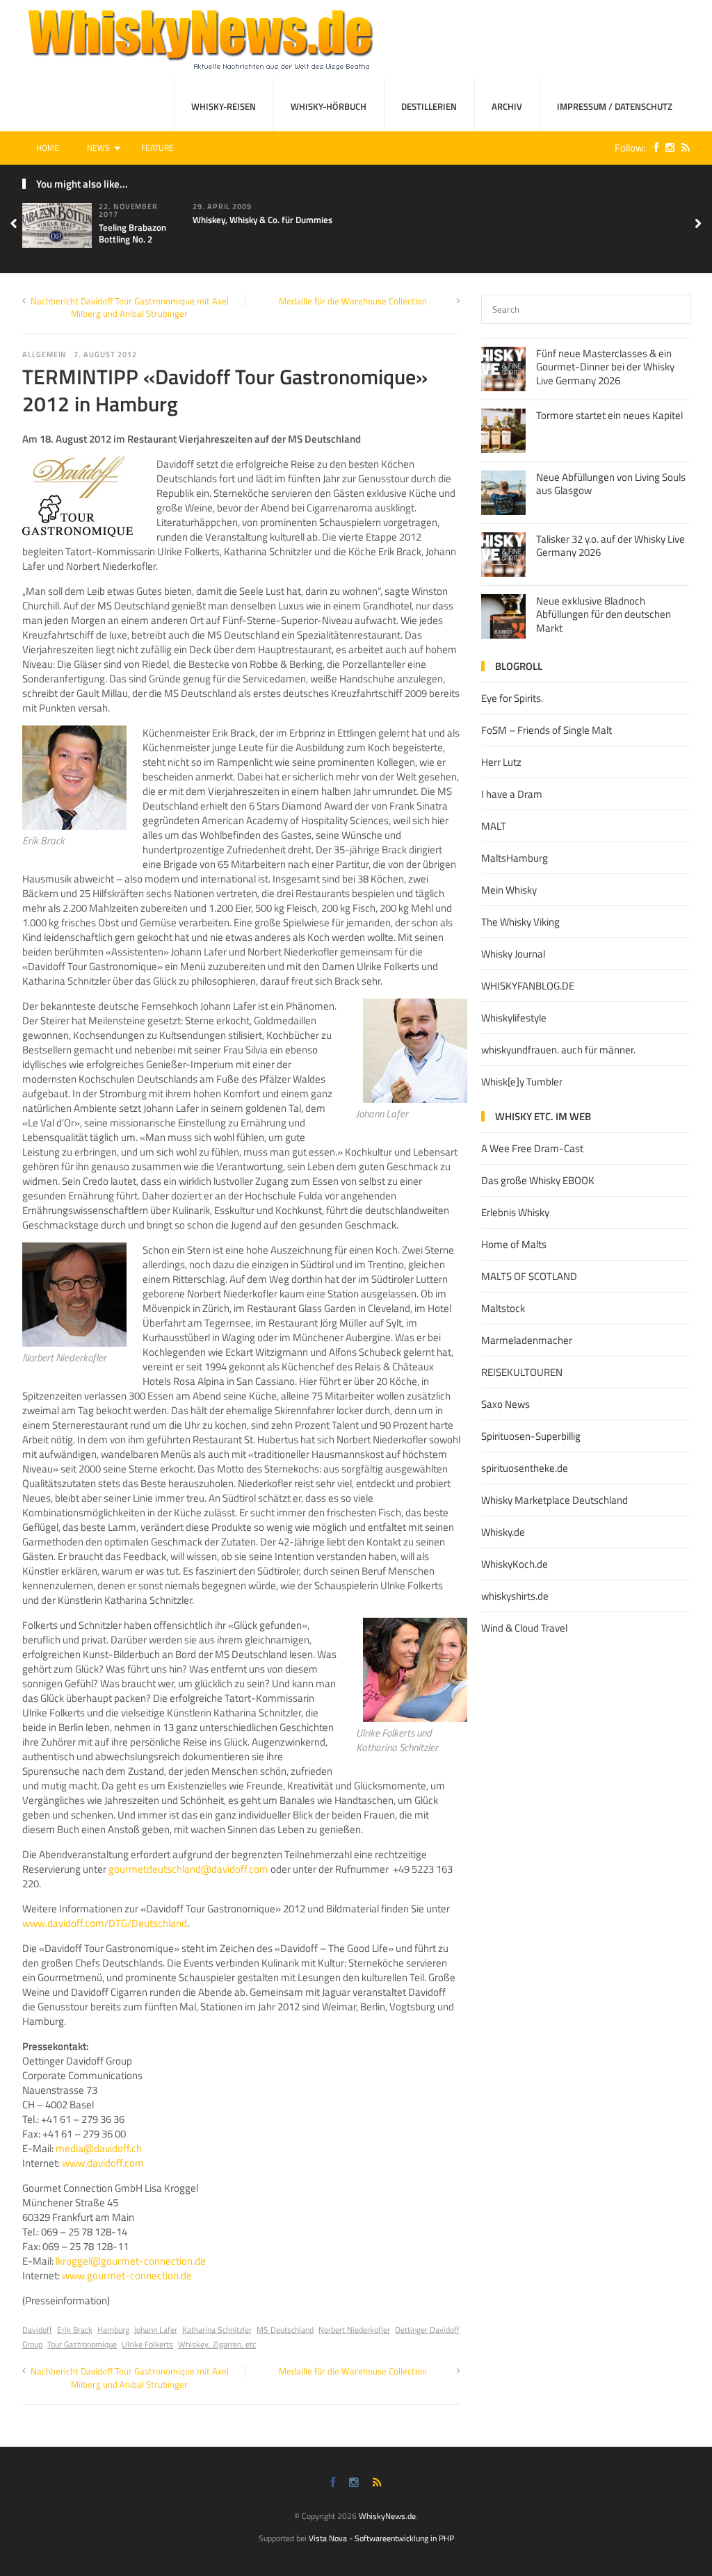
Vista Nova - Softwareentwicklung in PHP (381, 2538)
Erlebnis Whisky (515, 1212)
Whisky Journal (513, 954)
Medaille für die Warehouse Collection (353, 301)
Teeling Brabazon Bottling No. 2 (132, 233)
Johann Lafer (156, 2330)
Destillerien (429, 106)
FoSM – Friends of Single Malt (547, 730)
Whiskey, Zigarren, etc (217, 2344)
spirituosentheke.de (525, 1468)
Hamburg (113, 2330)
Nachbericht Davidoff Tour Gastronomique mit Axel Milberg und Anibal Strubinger (130, 307)
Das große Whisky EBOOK (538, 1180)
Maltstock (503, 1308)
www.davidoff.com (103, 2163)
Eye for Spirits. (512, 698)
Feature (157, 148)
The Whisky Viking (520, 922)
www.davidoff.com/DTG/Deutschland (105, 1923)
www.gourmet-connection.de (127, 2275)
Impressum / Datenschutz (615, 106)
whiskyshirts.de (515, 1596)
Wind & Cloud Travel (524, 1628)
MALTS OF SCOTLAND (529, 1276)
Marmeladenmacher (527, 1340)
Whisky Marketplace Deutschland (555, 1500)
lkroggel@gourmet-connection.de (131, 2261)
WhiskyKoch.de (515, 1564)
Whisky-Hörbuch (329, 106)
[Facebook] (653, 148)
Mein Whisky (509, 890)
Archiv (507, 106)
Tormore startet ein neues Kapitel (609, 415)
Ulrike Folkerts (147, 2344)
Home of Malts (514, 1244)
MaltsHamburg (515, 858)
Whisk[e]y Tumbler (522, 1082)
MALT (494, 826)
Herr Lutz (501, 762)
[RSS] (682, 148)
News (98, 148)
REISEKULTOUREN (522, 1372)
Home (48, 148)
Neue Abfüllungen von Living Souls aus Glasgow (611, 484)
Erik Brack (75, 2330)
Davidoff (37, 2330)
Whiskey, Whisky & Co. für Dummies (262, 220)
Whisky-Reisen (224, 106)
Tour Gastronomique (82, 2344)
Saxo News (505, 1404)
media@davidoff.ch (99, 2148)
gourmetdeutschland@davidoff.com (188, 1869)
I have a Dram (512, 794)
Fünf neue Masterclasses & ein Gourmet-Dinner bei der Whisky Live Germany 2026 (605, 367)
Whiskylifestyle (514, 1018)
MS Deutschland (285, 2330)
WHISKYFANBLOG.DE (528, 986)
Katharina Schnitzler (217, 2330)
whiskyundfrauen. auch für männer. (558, 1050)
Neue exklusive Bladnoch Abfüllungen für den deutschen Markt (604, 614)
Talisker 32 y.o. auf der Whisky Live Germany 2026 (610, 546)
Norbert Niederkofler (354, 2330)
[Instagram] (666, 148)
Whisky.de (503, 1532)
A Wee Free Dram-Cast (532, 1148)
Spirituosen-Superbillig (531, 1436)
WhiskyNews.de (387, 2516)
